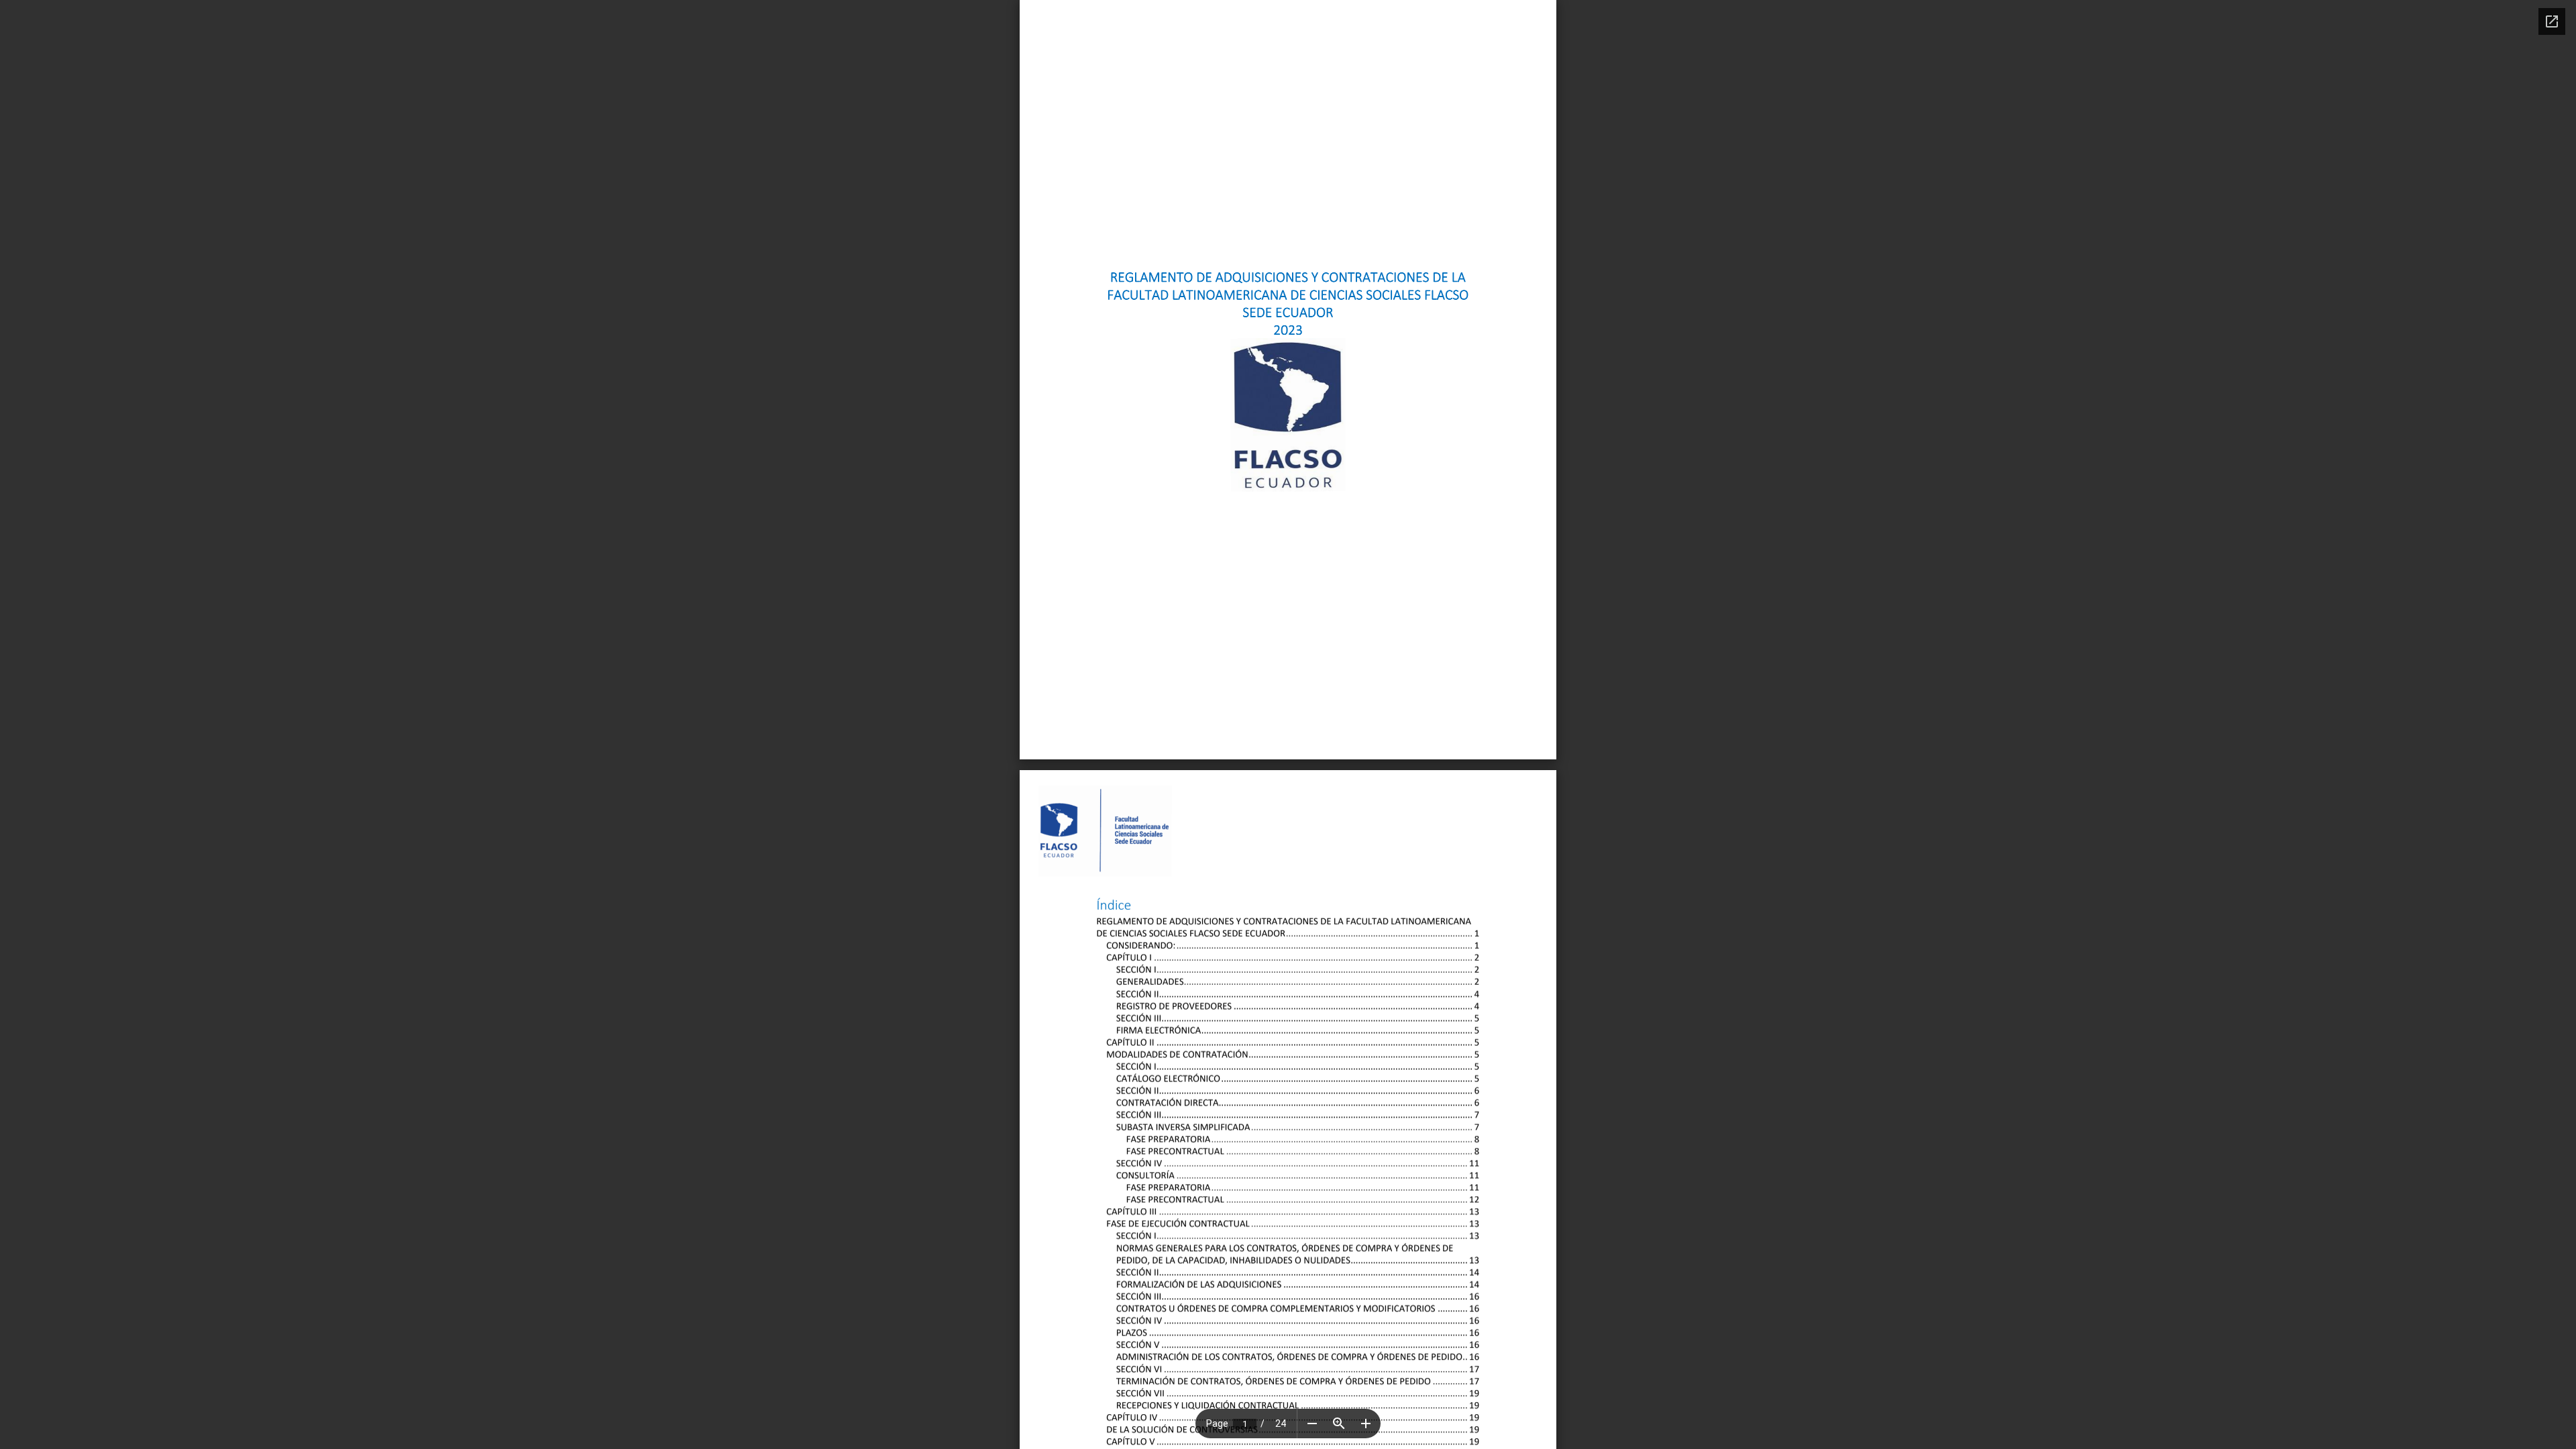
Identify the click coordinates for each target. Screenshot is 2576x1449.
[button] (1312, 1424)
